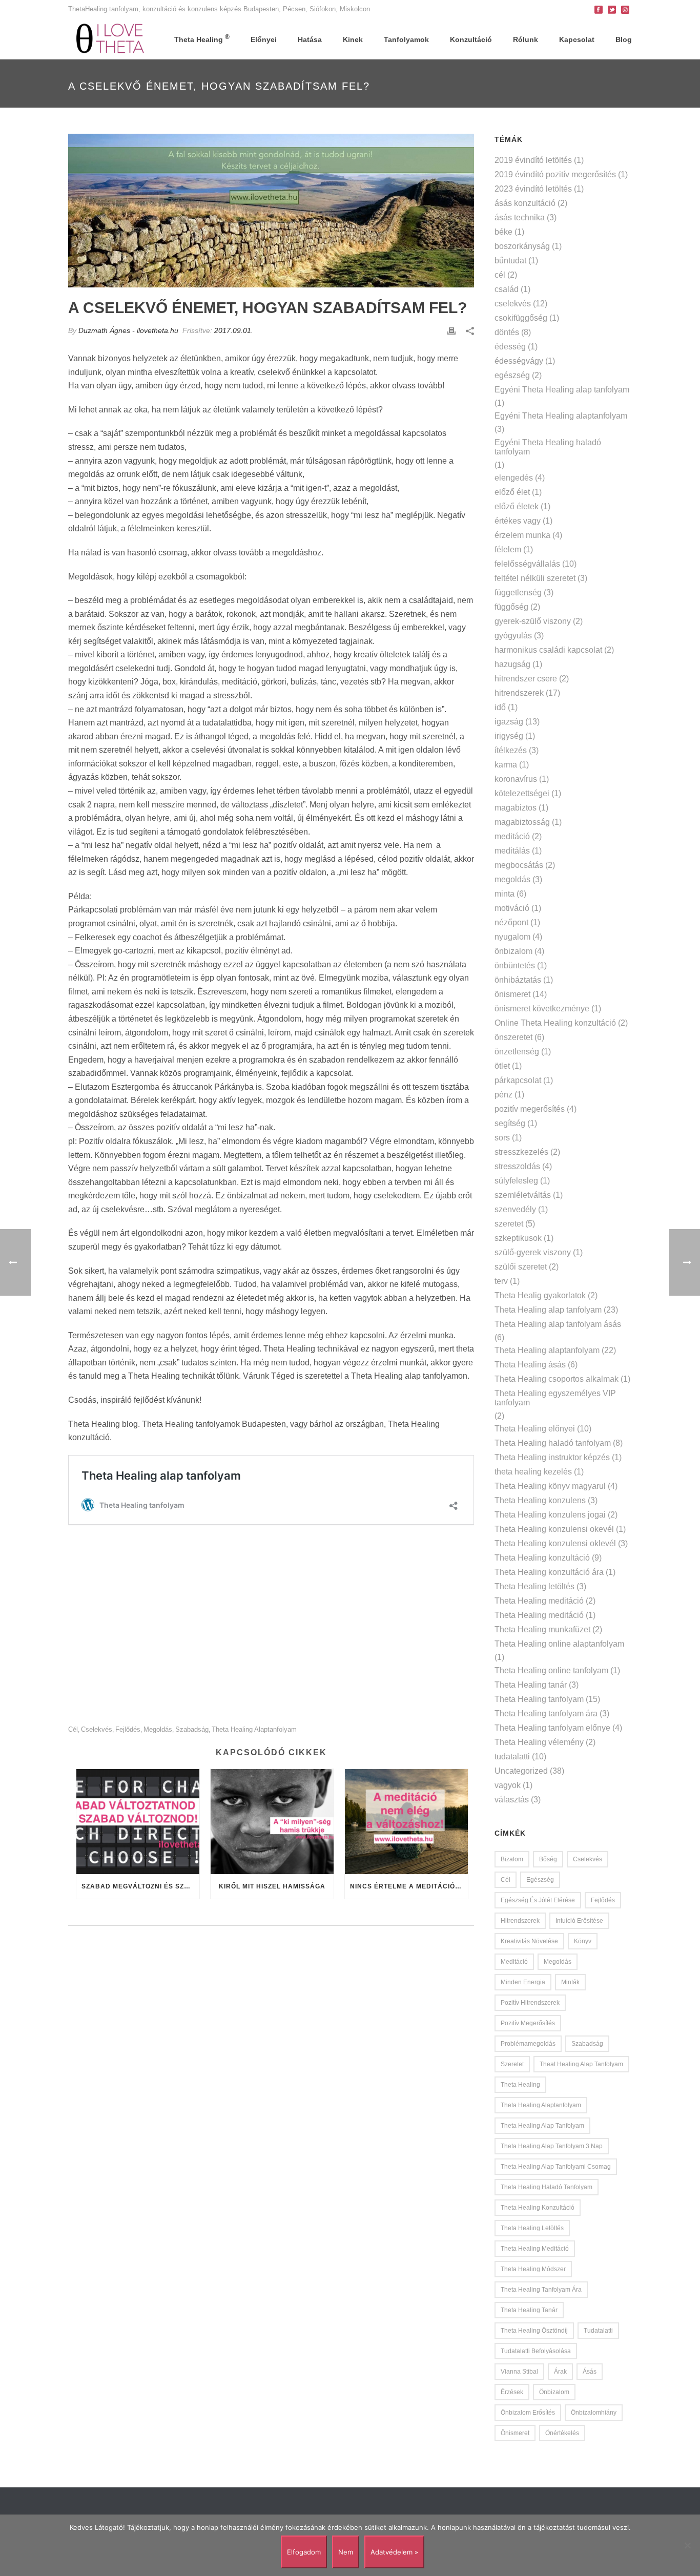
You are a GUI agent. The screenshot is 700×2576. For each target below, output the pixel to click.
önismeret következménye (542, 1009)
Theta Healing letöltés (534, 1586)
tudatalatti (512, 1757)
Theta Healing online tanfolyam (551, 1670)
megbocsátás (519, 865)
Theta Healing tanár (531, 1685)
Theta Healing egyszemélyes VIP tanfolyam (555, 1398)
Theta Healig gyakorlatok (540, 1295)
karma (506, 765)
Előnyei (264, 39)
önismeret (512, 994)
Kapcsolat (577, 39)
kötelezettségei (522, 793)
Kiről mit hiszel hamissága (272, 1886)
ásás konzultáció (525, 203)
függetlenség (518, 593)
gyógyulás (513, 636)
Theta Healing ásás (530, 1365)
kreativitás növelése (529, 1941)
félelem (508, 549)
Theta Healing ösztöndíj (534, 2331)
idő (500, 707)
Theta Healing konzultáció (542, 1558)
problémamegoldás (528, 2044)
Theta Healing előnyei (535, 1429)
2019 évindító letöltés (533, 160)
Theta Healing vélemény (539, 1742)
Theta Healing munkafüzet (542, 1629)
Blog (624, 39)
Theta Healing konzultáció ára (549, 1572)
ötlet (502, 1066)
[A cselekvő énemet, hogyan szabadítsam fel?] (271, 211)
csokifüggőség (521, 318)
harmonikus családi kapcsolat (548, 650)
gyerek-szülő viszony (533, 621)
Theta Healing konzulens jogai (550, 1515)
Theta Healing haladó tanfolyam (553, 1443)
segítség (510, 1123)
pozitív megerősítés (530, 1109)
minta (505, 894)
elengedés (514, 478)
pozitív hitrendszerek (530, 2003)
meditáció (512, 836)
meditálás (512, 851)
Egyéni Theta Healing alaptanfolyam (561, 416)
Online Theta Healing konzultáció (555, 1023)
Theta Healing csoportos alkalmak (557, 1379)
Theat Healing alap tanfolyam (581, 2064)
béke (503, 232)
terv (501, 1281)
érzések (512, 2392)
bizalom (512, 1859)
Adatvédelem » (394, 2552)
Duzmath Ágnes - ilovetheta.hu (128, 330)
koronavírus (516, 779)
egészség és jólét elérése (538, 1900)
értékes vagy (518, 521)
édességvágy (519, 361)
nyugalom (512, 937)
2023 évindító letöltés (533, 189)
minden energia (523, 1982)
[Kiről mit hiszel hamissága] (272, 1822)
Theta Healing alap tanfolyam (548, 1310)
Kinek (353, 39)
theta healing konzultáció (538, 2208)
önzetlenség (517, 1052)
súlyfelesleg (516, 1181)
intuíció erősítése (579, 1921)
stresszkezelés (521, 1152)
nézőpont (511, 922)
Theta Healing (202, 38)
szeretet (509, 1224)
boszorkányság (522, 246)
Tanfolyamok (406, 39)
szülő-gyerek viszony (533, 1252)
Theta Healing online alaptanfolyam (559, 1644)
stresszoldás (517, 1166)
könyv (583, 1941)
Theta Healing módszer (533, 2269)
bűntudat (510, 261)
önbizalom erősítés (528, 2413)
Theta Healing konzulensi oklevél (555, 1543)
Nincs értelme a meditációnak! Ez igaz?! (409, 1886)
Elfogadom (304, 2552)
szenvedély (515, 1209)
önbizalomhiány (594, 2413)
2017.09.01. (234, 330)
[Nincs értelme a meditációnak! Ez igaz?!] (406, 1822)
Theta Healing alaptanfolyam (254, 1729)
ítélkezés (511, 750)
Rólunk (526, 39)
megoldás (158, 1729)
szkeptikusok (518, 1238)
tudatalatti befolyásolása (536, 2351)
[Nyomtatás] (451, 331)
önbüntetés (515, 965)
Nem (346, 2552)
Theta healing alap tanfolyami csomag (556, 2167)
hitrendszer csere (526, 679)
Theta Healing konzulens (540, 1500)
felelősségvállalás (527, 564)
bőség (548, 1859)
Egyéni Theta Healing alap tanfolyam (562, 390)
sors (502, 1138)
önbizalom (513, 951)
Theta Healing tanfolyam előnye (552, 1728)
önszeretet (513, 1037)
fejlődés (128, 1729)
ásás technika (520, 217)
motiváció (512, 908)
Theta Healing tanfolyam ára (546, 1713)
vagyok (508, 1785)
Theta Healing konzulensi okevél (554, 1529)
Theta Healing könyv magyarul (550, 1486)
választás (512, 1800)
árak (560, 2372)
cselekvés (97, 1729)
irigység (509, 736)
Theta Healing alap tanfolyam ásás (558, 1324)
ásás (590, 2372)
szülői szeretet (521, 1267)
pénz (503, 1095)
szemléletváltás (523, 1195)
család (507, 289)
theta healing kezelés (533, 1472)
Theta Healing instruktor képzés (552, 1457)
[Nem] (687, 2545)
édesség (510, 347)
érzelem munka (522, 535)
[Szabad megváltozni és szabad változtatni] (138, 1822)
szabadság (192, 1729)
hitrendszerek (519, 693)
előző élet (512, 492)
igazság (509, 722)
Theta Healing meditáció (539, 1601)
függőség (511, 607)
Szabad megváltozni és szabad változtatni (140, 1886)
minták (570, 1982)
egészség (512, 375)
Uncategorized (521, 1771)
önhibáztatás (518, 980)
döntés (507, 332)
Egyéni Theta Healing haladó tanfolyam (548, 447)
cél (73, 1729)
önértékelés (562, 2433)
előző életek (517, 506)
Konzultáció (471, 39)
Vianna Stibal (519, 2372)
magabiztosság (522, 822)
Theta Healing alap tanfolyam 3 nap (552, 2146)
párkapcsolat (518, 1080)
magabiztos (516, 808)
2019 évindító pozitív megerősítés (555, 174)
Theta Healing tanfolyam (539, 1699)
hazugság (512, 664)
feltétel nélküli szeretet (535, 578)
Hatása (310, 39)
